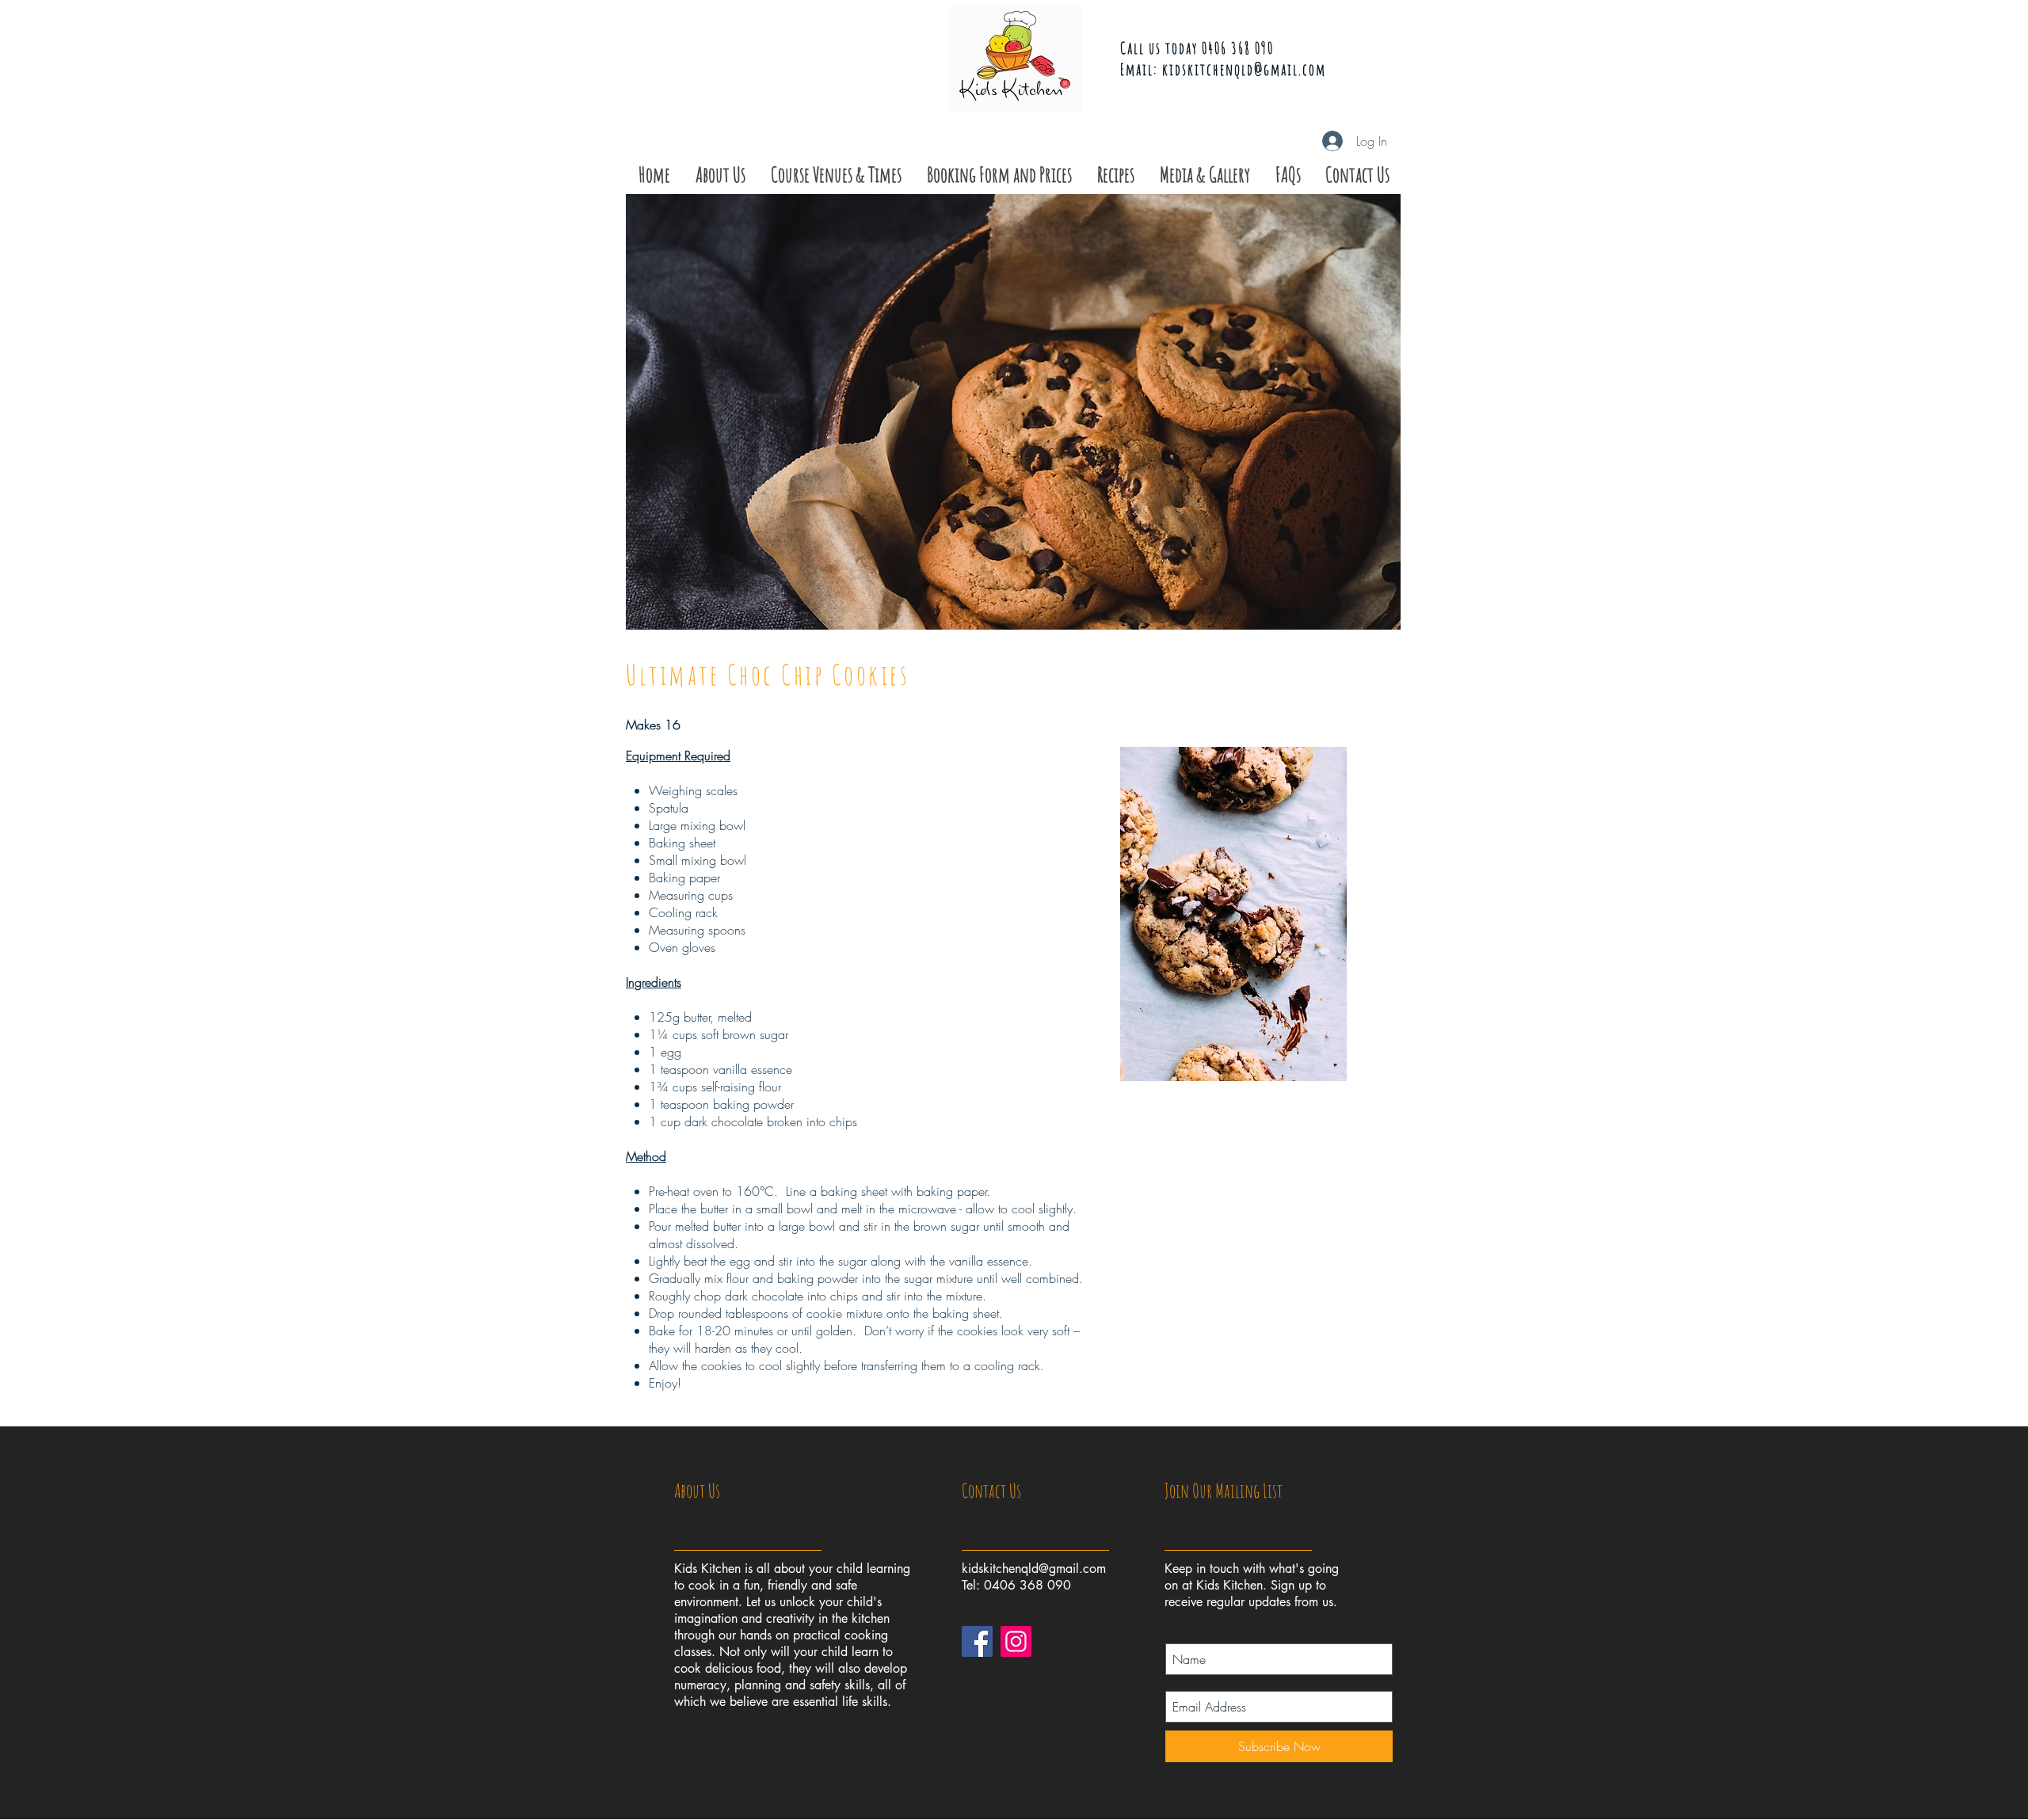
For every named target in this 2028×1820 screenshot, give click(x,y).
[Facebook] (977, 1641)
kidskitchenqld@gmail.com (1244, 69)
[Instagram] (1016, 1641)
